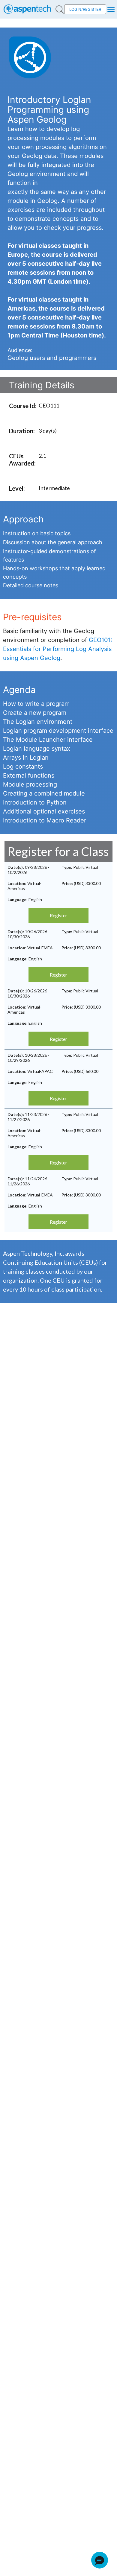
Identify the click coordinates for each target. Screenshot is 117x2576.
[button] (100, 2560)
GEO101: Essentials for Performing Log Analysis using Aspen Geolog (58, 649)
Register (58, 915)
